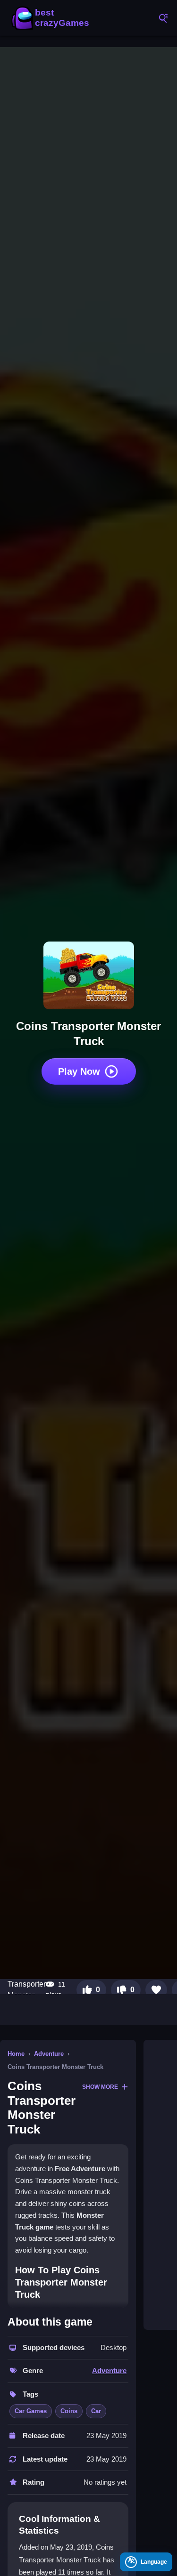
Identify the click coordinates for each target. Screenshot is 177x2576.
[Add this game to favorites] (156, 1990)
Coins (69, 2411)
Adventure (49, 2054)
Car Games (31, 2411)
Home (16, 2054)
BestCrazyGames (52, 18)
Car (96, 2411)
